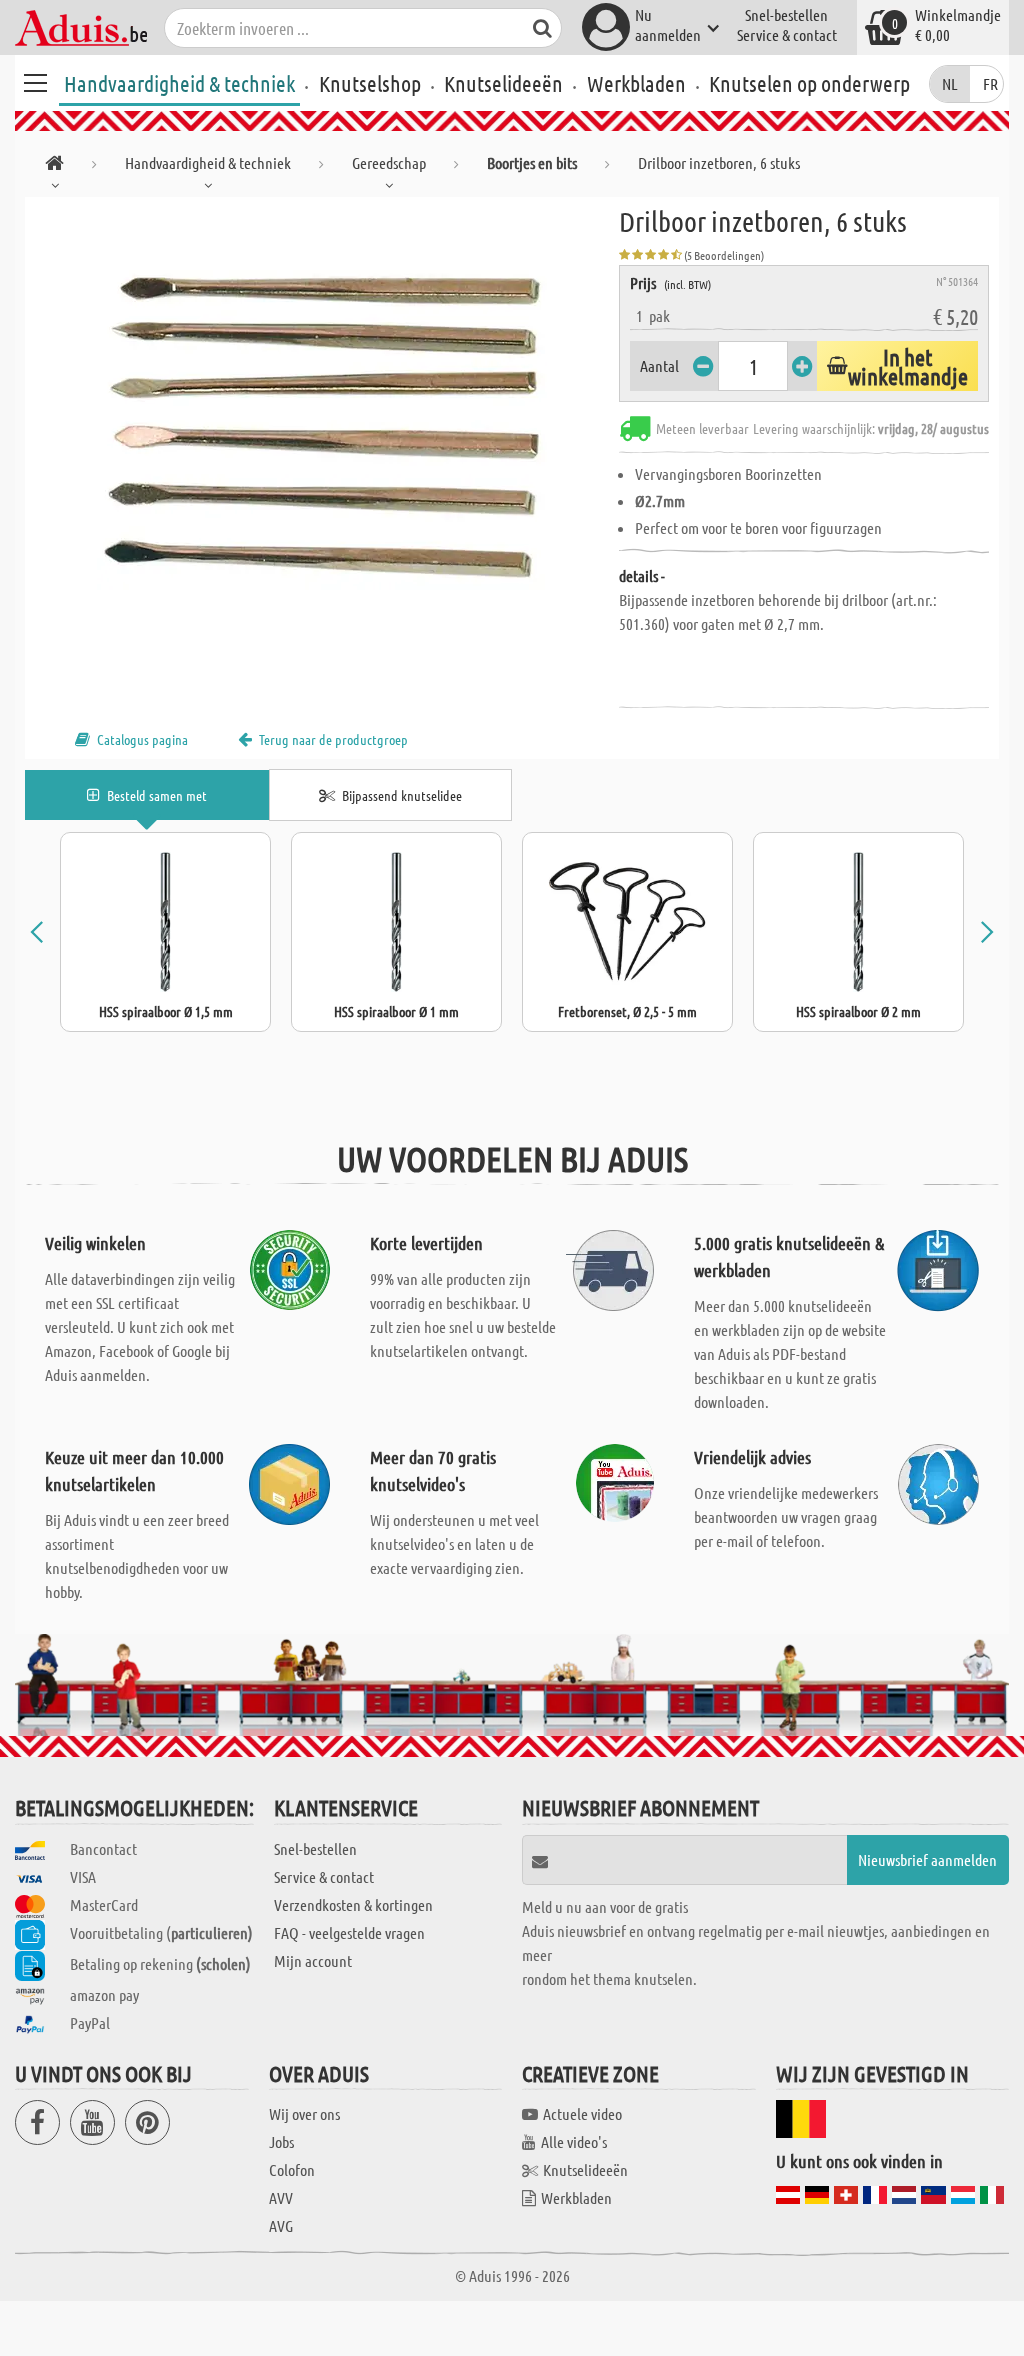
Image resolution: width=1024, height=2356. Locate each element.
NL (950, 83)
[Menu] (35, 80)
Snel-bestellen (786, 14)
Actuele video (582, 2113)
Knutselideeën (503, 83)
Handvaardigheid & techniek (179, 83)
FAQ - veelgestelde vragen (349, 1932)
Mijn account (313, 1960)
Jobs (281, 2141)
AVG (281, 2225)
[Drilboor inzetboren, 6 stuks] (322, 422)
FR (990, 83)
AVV (281, 2197)
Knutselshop (370, 83)
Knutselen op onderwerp (809, 83)
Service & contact (787, 34)
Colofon (292, 2169)
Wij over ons (304, 2113)
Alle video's (574, 2141)
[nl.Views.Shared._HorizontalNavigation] (54, 166)
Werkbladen (636, 83)
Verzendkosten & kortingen (353, 1904)
